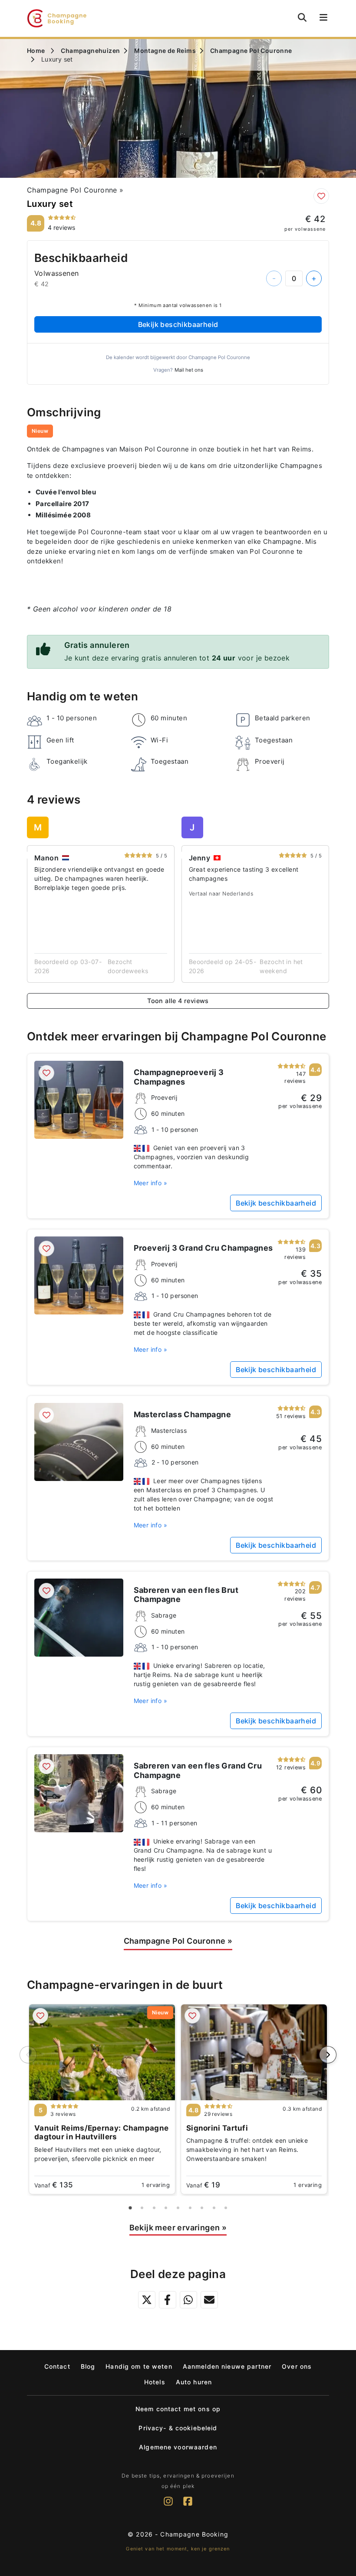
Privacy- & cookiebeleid (178, 2428)
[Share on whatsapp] (188, 2300)
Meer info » (150, 1183)
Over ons (297, 2366)
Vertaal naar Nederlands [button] (221, 894)
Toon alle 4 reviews (178, 1001)
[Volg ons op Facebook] (188, 2506)
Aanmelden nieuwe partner (227, 2366)
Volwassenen (56, 273)
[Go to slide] (130, 2208)
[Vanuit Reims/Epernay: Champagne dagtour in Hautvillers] (102, 2052)
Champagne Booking (194, 2534)
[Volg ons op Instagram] (168, 2506)
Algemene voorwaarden (178, 2447)
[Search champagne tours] (302, 17)
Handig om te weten (139, 2366)
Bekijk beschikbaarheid (178, 324)
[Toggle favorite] (321, 196)
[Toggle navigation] (322, 18)
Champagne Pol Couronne (75, 190)
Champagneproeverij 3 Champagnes (179, 1077)
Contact (57, 2366)
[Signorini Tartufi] (254, 2052)
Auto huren (194, 2382)
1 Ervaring (156, 2185)
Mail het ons (189, 370)
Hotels (155, 2382)
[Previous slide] (28, 2055)
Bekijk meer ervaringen (178, 2228)
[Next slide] (328, 2055)
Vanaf (54, 2185)
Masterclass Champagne (182, 1414)
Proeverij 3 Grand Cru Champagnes (203, 1248)
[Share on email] (209, 2300)
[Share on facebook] (168, 2300)
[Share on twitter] (147, 2300)
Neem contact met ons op (178, 2409)
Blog (88, 2366)
